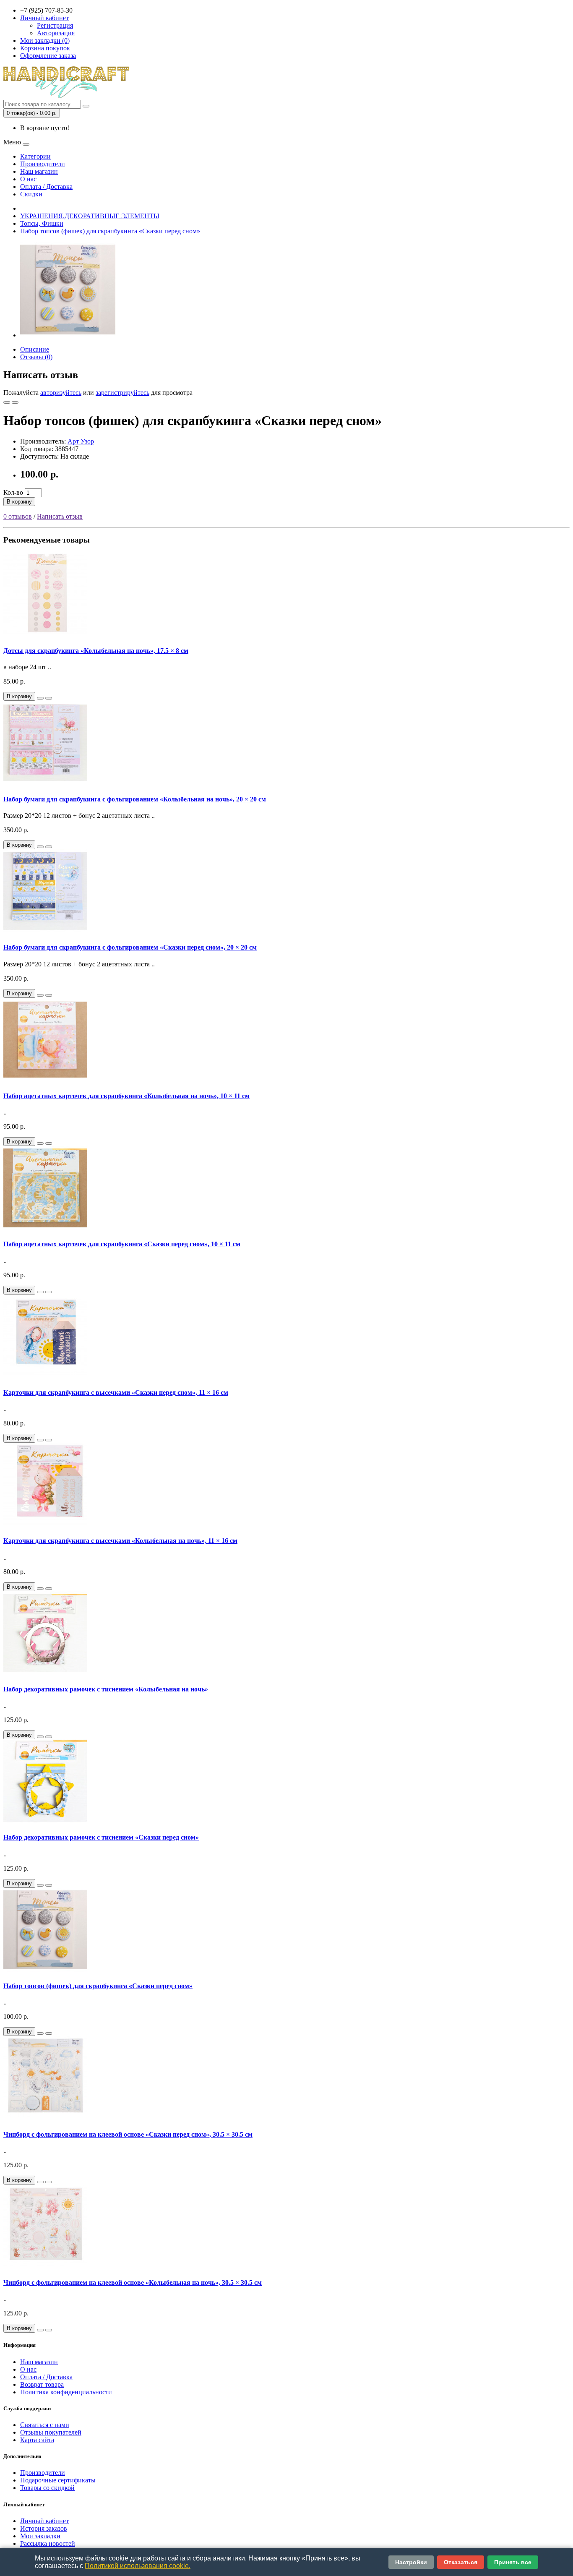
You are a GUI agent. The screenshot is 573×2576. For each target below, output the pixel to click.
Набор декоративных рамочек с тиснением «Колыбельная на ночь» (106, 1689)
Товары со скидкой (47, 2488)
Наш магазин (39, 171)
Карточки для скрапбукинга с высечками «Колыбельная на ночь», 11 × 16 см (120, 1541)
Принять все (513, 2562)
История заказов (44, 2528)
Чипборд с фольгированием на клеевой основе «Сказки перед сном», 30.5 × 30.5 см (128, 2134)
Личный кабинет (44, 2521)
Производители (43, 164)
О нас (28, 179)
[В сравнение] (15, 402)
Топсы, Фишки (42, 223)
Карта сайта (37, 2440)
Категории (35, 156)
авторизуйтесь (61, 393)
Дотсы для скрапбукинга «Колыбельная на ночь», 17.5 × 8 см (96, 651)
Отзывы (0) (36, 357)
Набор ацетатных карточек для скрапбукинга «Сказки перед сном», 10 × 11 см (122, 1244)
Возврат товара (42, 2384)
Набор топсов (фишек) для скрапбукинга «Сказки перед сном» (110, 231)
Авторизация (56, 33)
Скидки (31, 194)
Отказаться (461, 2562)
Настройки (411, 2562)
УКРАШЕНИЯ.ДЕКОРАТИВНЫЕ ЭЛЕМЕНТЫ (90, 216)
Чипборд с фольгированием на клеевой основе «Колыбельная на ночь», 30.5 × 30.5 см (133, 2282)
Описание (35, 349)
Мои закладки (40, 2536)
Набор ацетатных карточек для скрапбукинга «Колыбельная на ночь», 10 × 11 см (126, 1096)
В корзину (19, 502)
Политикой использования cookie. (138, 2566)
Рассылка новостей (48, 2543)
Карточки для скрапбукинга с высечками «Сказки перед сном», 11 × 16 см (116, 1392)
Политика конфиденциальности (66, 2392)
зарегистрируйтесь (122, 393)
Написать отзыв (60, 516)
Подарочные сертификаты (58, 2480)
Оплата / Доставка (46, 187)
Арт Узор (81, 441)
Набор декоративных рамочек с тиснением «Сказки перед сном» (101, 1837)
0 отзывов (18, 516)
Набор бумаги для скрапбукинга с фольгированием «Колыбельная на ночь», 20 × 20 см (135, 799)
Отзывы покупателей (51, 2432)
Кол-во (13, 492)
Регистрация (55, 25)
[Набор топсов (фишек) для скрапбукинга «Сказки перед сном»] (68, 335)
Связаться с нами (45, 2425)
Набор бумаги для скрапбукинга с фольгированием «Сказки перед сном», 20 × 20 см (130, 947)
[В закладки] (7, 402)
